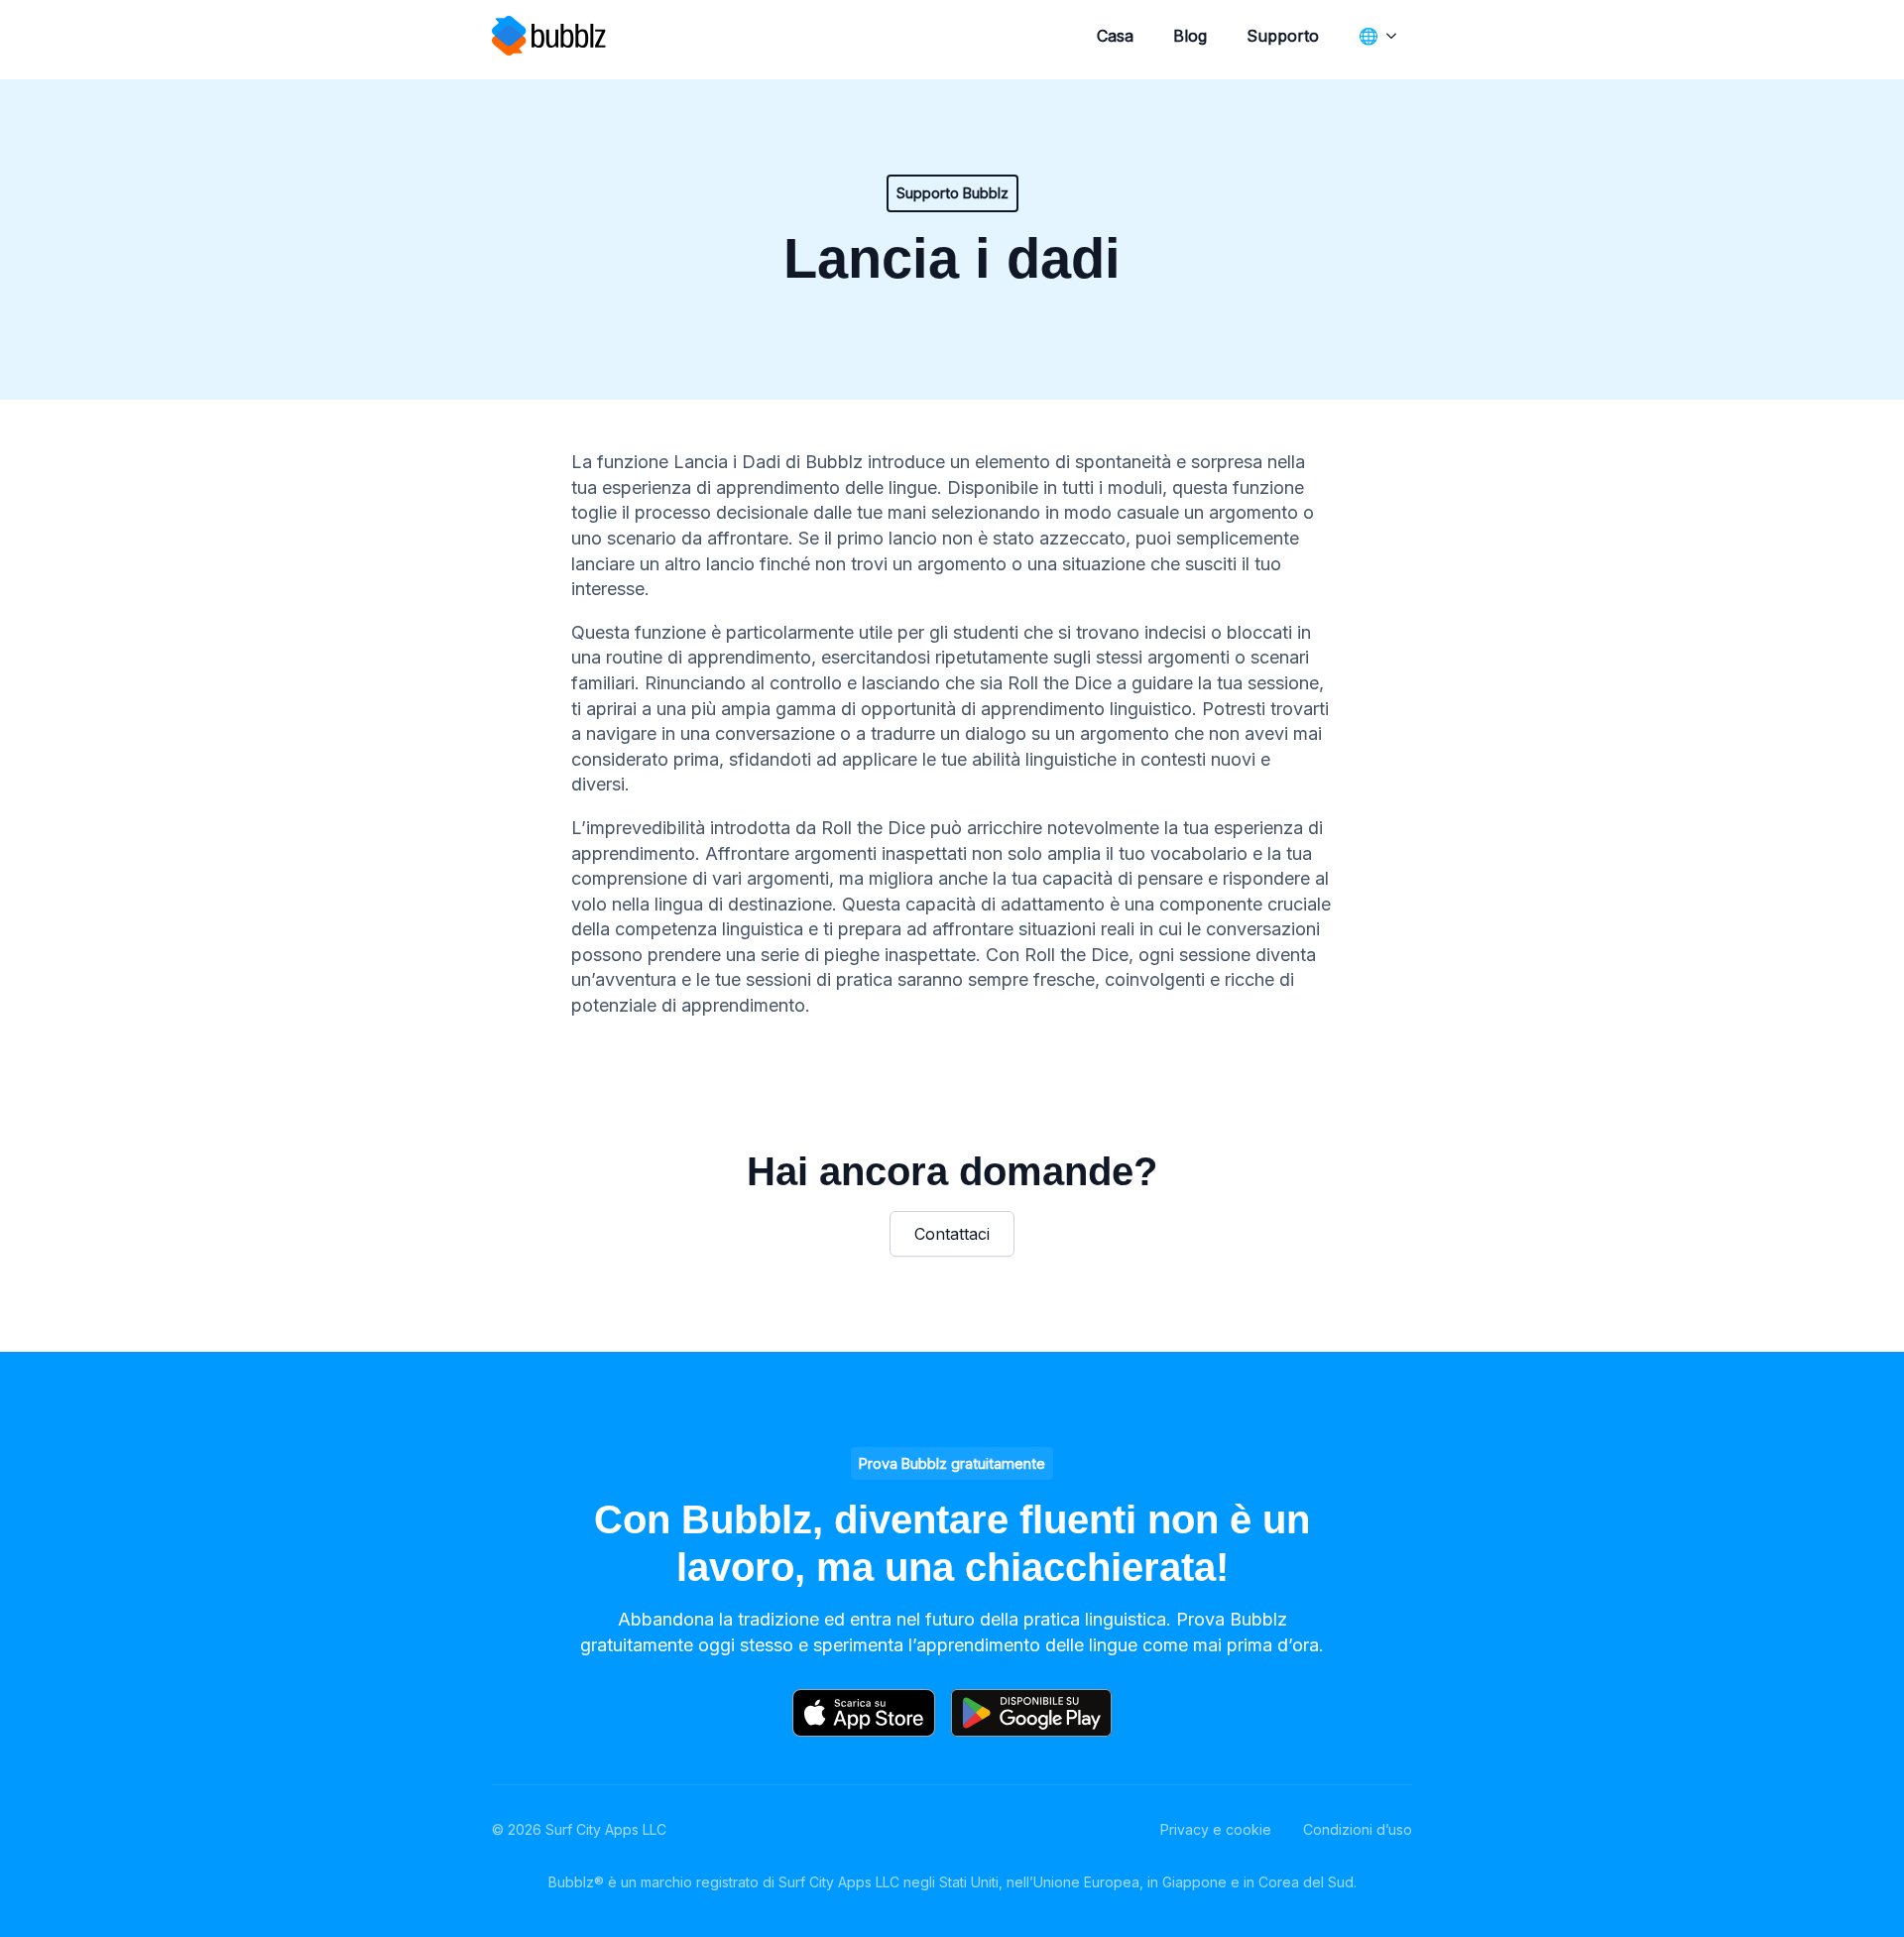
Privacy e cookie (1216, 1829)
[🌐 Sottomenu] (1395, 36)
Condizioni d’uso (1358, 1829)
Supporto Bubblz (952, 193)
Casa (1115, 36)
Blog (1190, 36)
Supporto (1283, 36)
